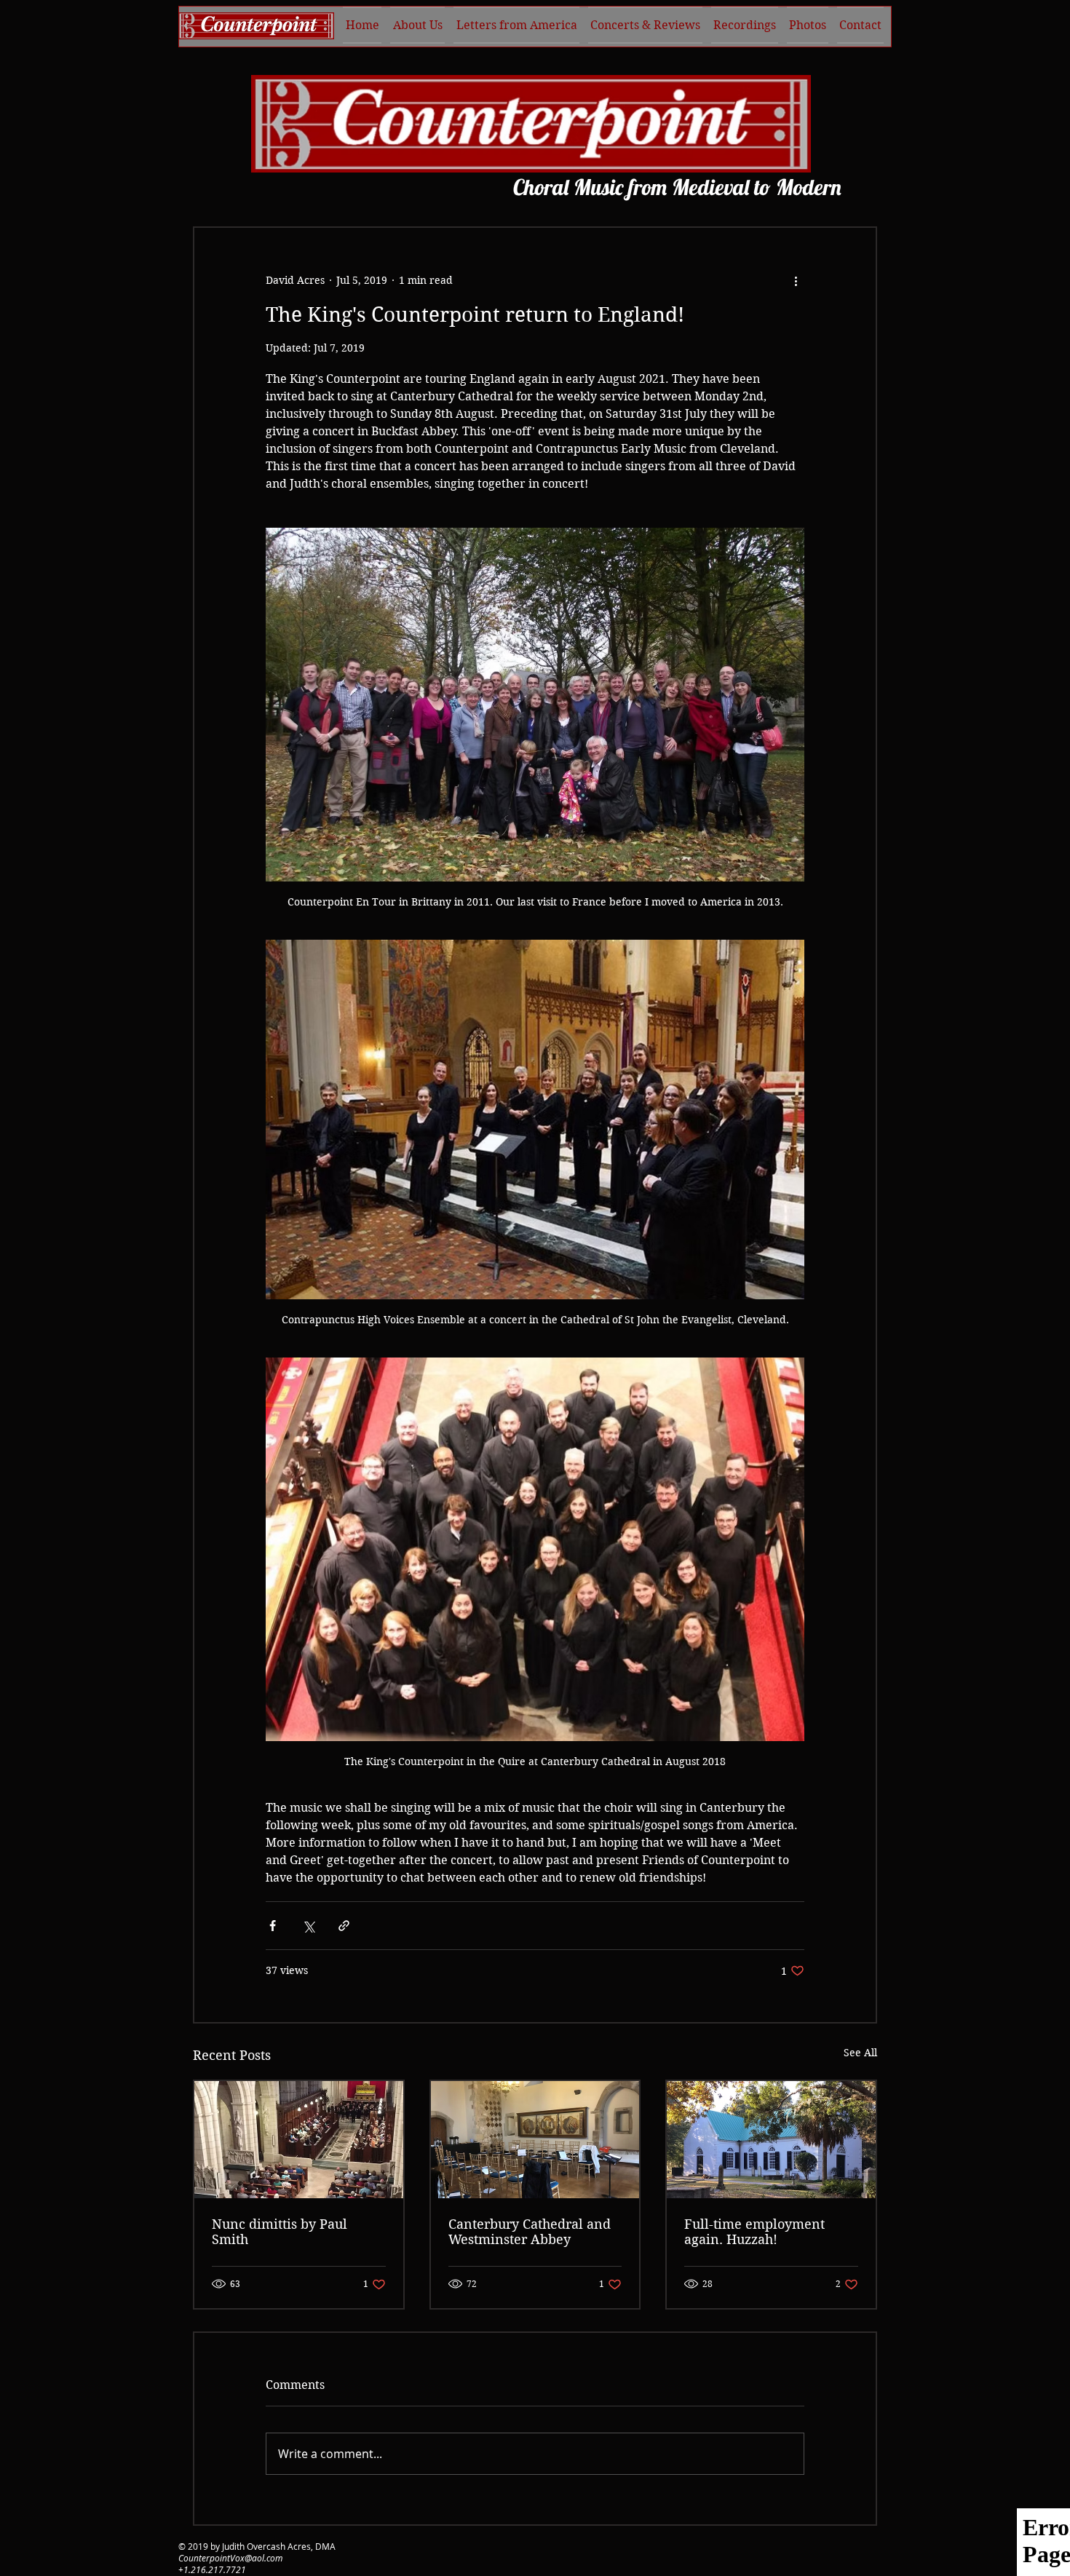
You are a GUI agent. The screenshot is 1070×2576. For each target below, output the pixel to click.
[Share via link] (344, 1926)
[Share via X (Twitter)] (308, 1926)
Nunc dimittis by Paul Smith (280, 2232)
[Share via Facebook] (273, 1926)
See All (860, 2053)
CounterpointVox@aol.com (230, 2558)
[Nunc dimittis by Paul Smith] (299, 2140)
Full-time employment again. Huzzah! (754, 2232)
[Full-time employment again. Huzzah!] (771, 2140)
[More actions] (796, 280)
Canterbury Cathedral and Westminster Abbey (530, 2232)
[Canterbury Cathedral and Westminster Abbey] (535, 2140)
